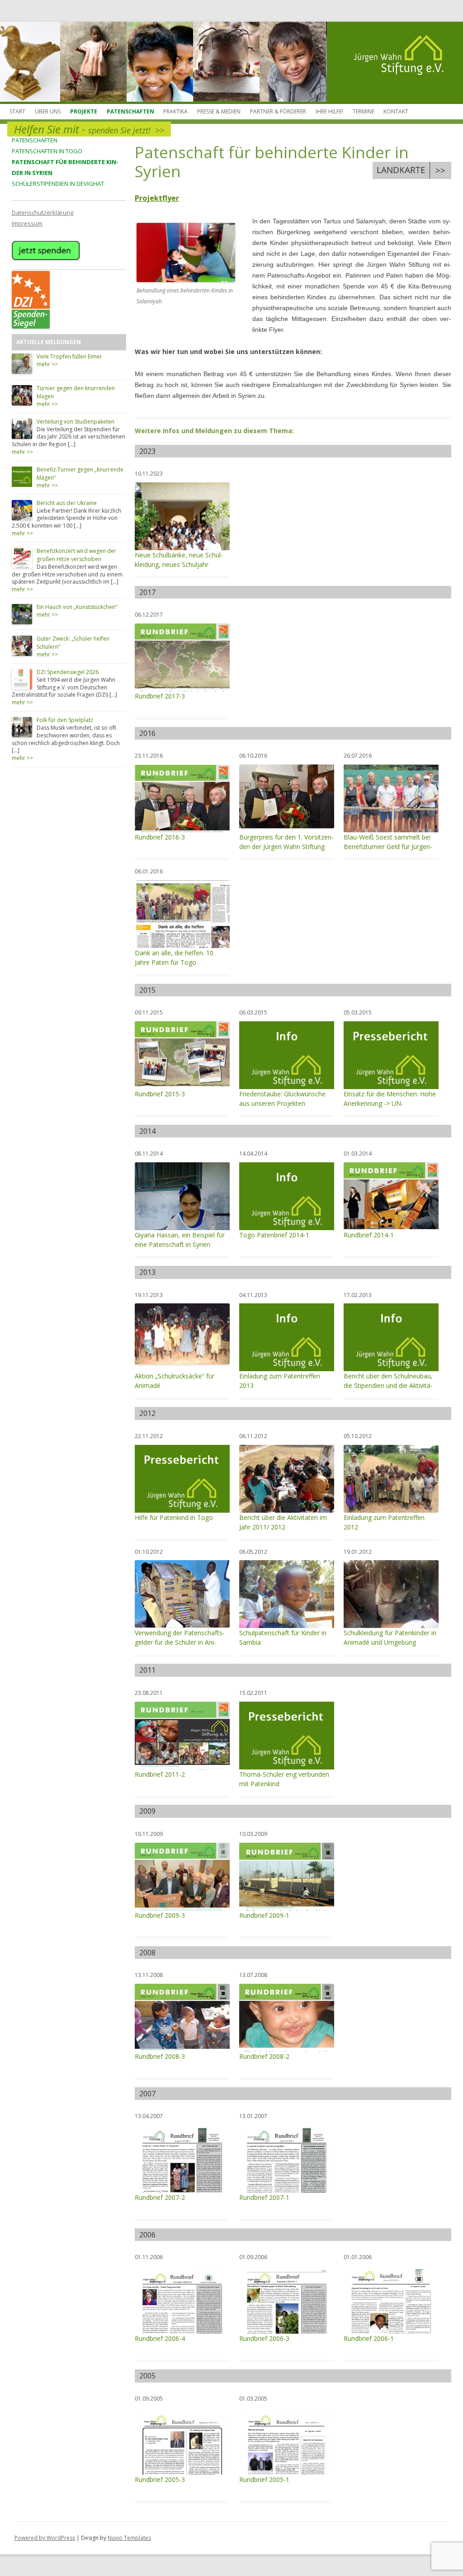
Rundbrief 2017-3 (160, 696)
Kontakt (396, 111)
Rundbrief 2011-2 (160, 1774)
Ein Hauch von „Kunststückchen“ (77, 607)
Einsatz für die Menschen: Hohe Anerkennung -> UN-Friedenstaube (390, 1103)
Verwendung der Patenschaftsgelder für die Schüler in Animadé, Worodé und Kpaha (180, 1642)
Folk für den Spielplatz (65, 720)
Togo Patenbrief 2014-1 (274, 1235)
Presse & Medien (219, 111)
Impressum (27, 223)
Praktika (175, 111)
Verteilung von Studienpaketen (76, 422)
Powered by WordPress (45, 2538)
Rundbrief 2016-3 (160, 837)
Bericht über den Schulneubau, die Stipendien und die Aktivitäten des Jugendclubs (388, 1385)
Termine (364, 111)
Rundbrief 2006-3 (264, 2338)
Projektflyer (157, 198)
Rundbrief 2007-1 (264, 2197)
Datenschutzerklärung (43, 212)
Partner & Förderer (278, 111)
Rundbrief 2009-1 (264, 1915)
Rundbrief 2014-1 (369, 1235)
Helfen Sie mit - (89, 129)
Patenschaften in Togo (47, 151)
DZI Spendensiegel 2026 (68, 672)
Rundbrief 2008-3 (160, 2056)
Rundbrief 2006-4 (160, 2338)
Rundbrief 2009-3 (160, 1915)
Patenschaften (130, 111)
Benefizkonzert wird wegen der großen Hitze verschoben (76, 555)
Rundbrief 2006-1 (369, 2338)
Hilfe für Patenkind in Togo (174, 1517)
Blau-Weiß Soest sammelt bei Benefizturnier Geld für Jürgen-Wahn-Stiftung (388, 847)
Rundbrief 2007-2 (160, 2197)
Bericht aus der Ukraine (67, 503)
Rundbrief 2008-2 (264, 2056)
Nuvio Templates (129, 2538)
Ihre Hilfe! (329, 111)
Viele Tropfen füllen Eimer (69, 356)
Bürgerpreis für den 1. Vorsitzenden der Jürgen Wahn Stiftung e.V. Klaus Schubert (286, 847)
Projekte (84, 111)
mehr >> (47, 364)
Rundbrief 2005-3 (160, 2479)
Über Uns (48, 111)
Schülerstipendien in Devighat (58, 184)
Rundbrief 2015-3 (160, 1094)
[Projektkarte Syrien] (412, 170)
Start (17, 111)
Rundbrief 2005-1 (264, 2479)
